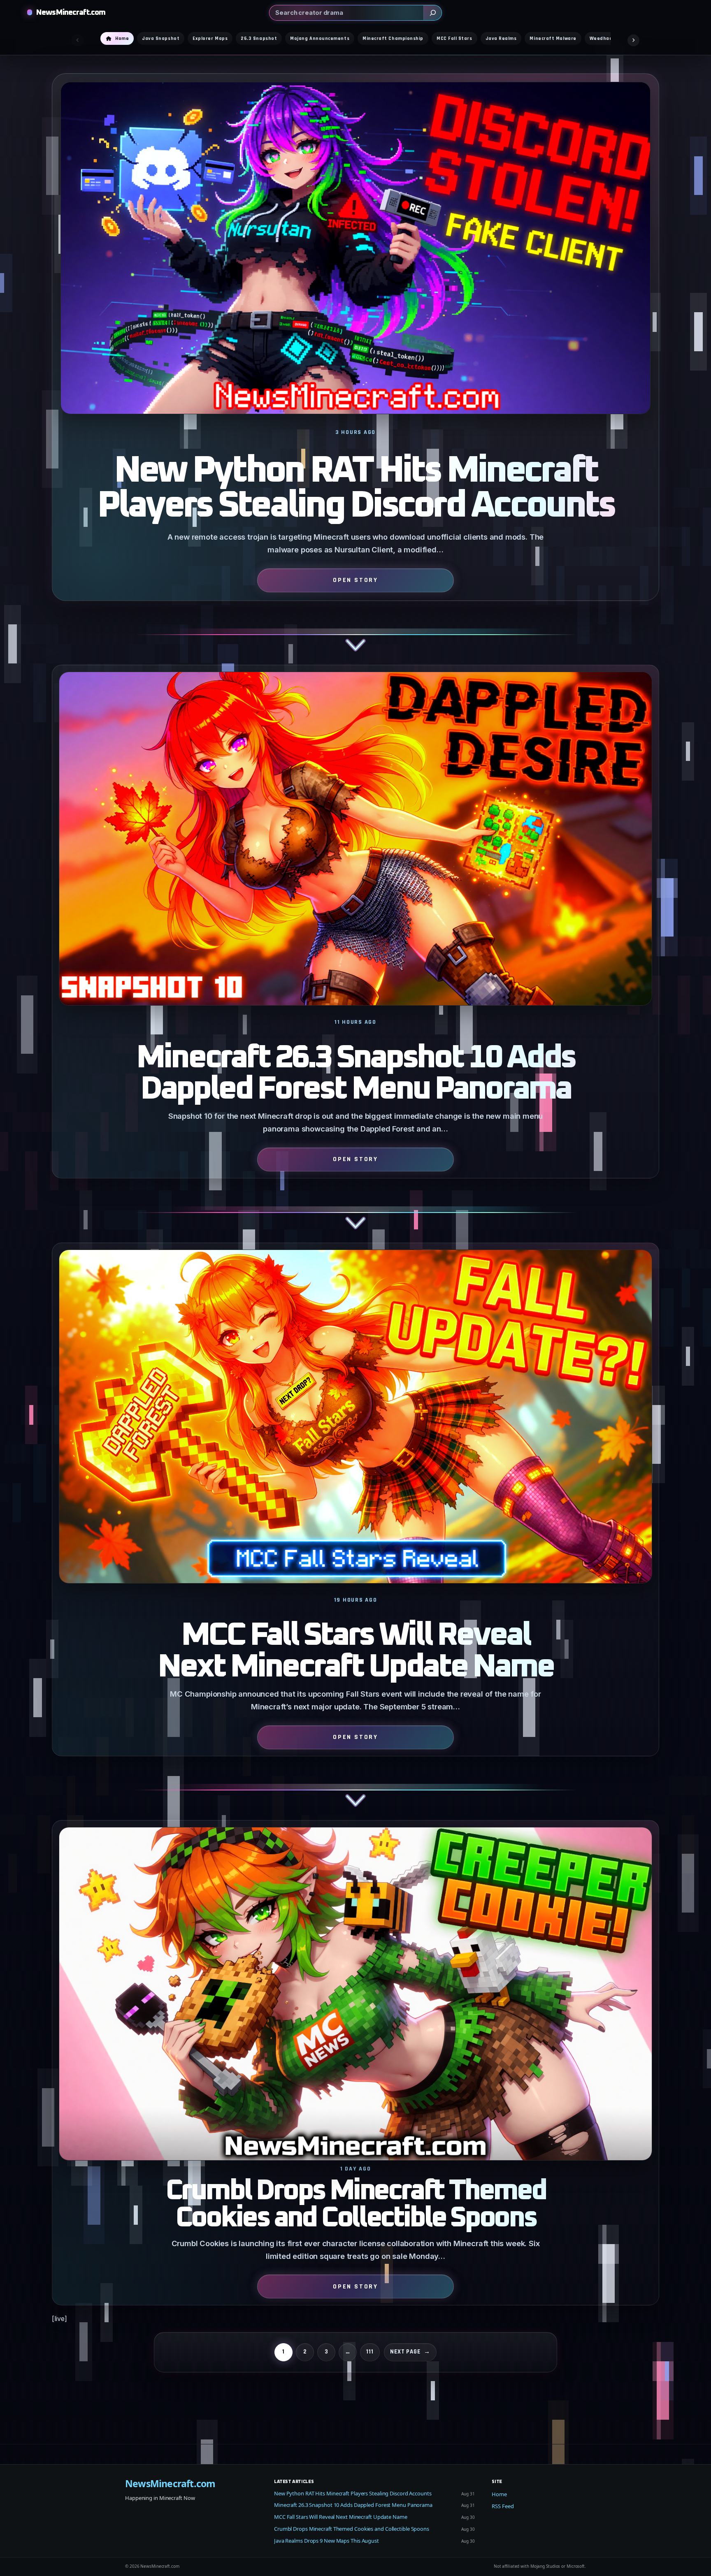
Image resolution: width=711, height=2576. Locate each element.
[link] (355, 369)
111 (370, 2352)
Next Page (410, 2352)
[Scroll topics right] (633, 40)
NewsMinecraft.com (71, 13)
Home (499, 2494)
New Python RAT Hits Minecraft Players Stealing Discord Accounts (356, 489)
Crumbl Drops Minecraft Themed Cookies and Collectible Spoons (356, 2205)
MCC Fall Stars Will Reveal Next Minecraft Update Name (356, 1651)
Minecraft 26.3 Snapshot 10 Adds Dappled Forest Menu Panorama (355, 1074)
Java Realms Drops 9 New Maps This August (326, 2541)
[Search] (432, 13)
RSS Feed (503, 2506)
